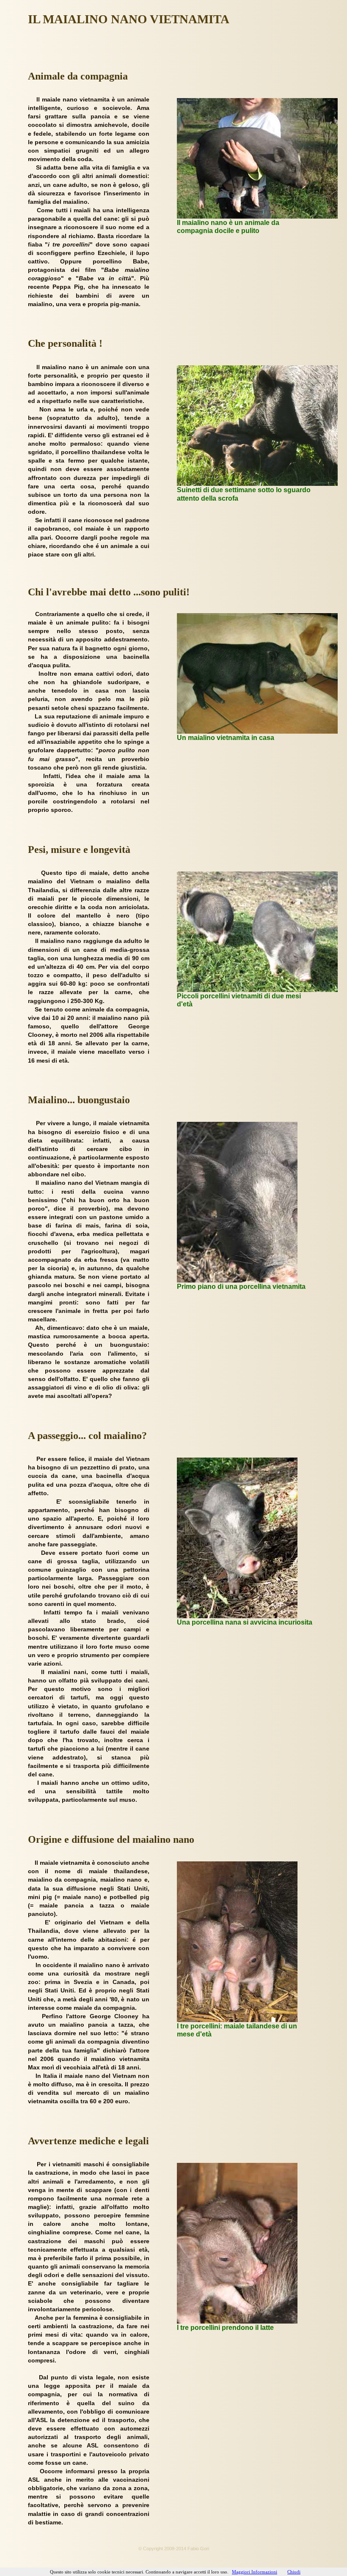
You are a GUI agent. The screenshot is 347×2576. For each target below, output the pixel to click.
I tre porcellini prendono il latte (225, 2328)
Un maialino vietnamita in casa (226, 738)
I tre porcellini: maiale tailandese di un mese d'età (237, 2030)
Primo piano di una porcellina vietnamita (241, 1287)
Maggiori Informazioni (255, 2572)
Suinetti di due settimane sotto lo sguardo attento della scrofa (244, 494)
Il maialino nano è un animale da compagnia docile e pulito (228, 227)
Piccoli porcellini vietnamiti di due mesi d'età (239, 1000)
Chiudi (294, 2572)
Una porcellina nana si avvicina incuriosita (245, 1622)
